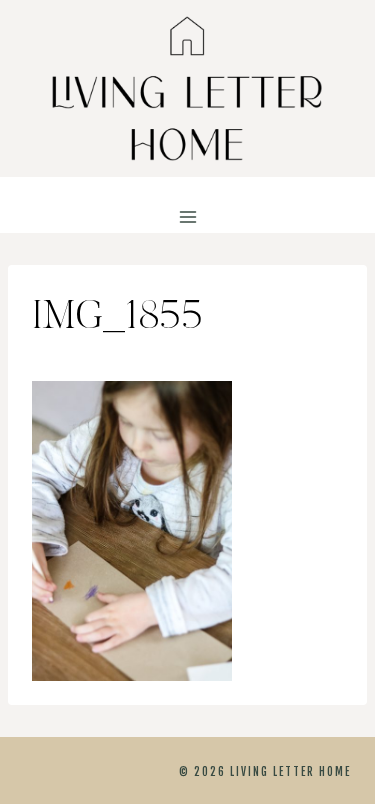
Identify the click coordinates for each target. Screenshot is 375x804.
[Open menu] (187, 217)
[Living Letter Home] (188, 88)
